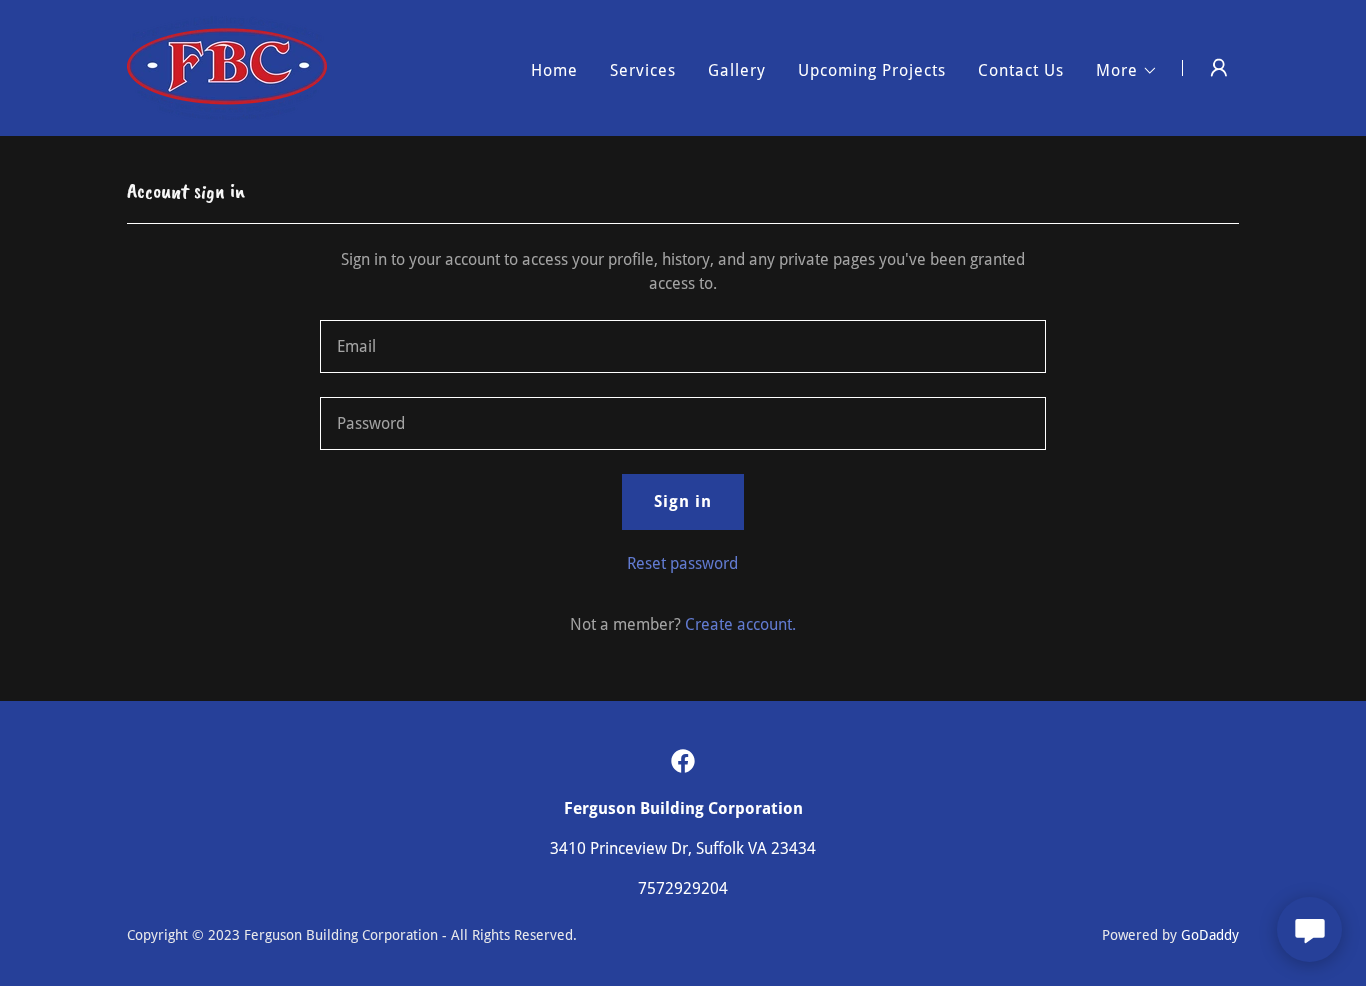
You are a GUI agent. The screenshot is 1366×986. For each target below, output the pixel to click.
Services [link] (643, 70)
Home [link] (554, 70)
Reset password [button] (682, 563)
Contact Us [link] (1021, 70)
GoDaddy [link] (1210, 935)
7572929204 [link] (683, 888)
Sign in (683, 501)
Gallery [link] (737, 70)
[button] (1127, 71)
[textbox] (682, 346)
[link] (227, 66)
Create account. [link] (740, 624)
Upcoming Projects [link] (872, 70)
